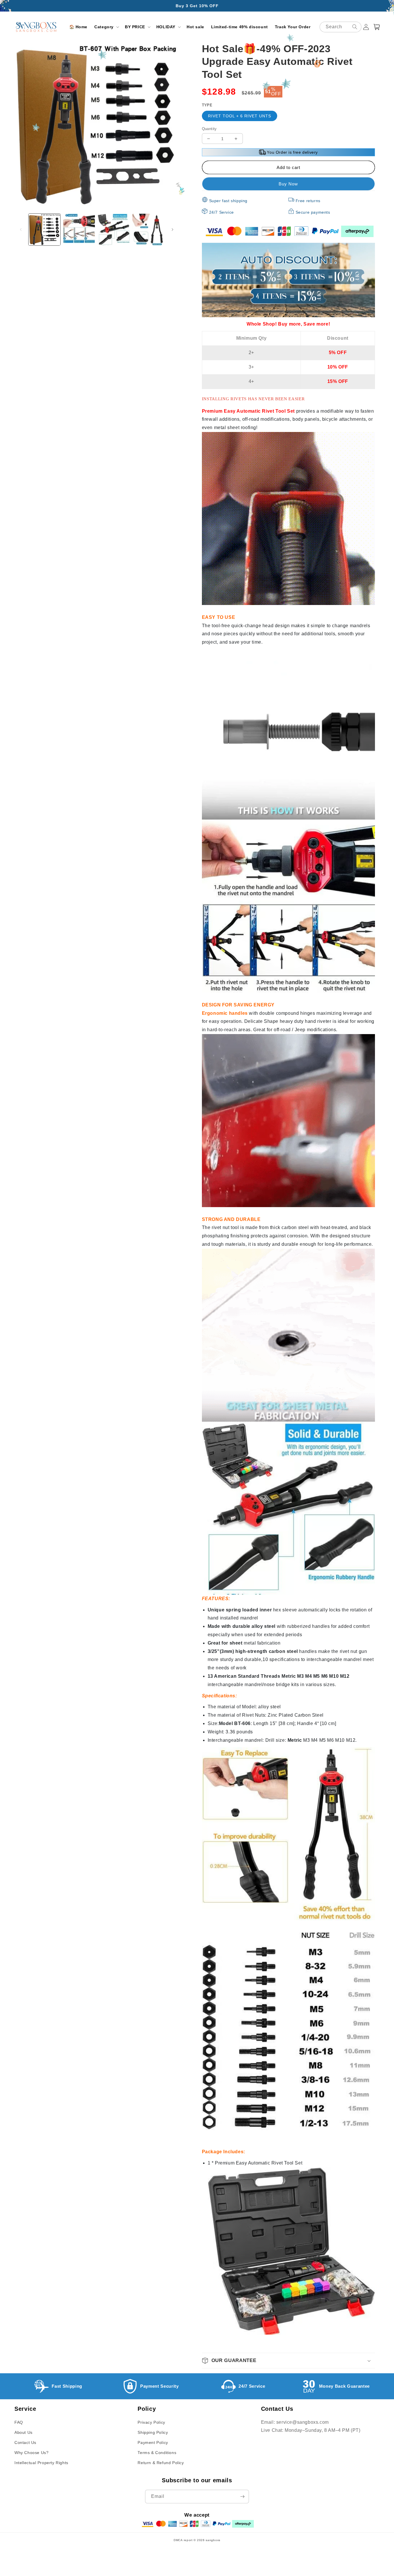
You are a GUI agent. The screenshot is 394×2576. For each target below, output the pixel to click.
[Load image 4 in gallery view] (148, 230)
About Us (24, 2432)
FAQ (19, 2422)
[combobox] (340, 27)
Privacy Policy (151, 2422)
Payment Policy (153, 2442)
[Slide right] (172, 230)
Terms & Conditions (157, 2453)
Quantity (209, 129)
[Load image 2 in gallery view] (79, 230)
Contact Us (25, 2442)
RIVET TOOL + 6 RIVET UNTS (240, 116)
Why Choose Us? (31, 2453)
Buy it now (288, 184)
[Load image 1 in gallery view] (44, 230)
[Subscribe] (242, 2497)
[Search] (355, 27)
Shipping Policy (153, 2432)
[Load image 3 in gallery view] (114, 230)
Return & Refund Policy (161, 2463)
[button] (106, 27)
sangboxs (213, 2540)
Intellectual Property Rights (41, 2463)
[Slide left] (21, 230)
